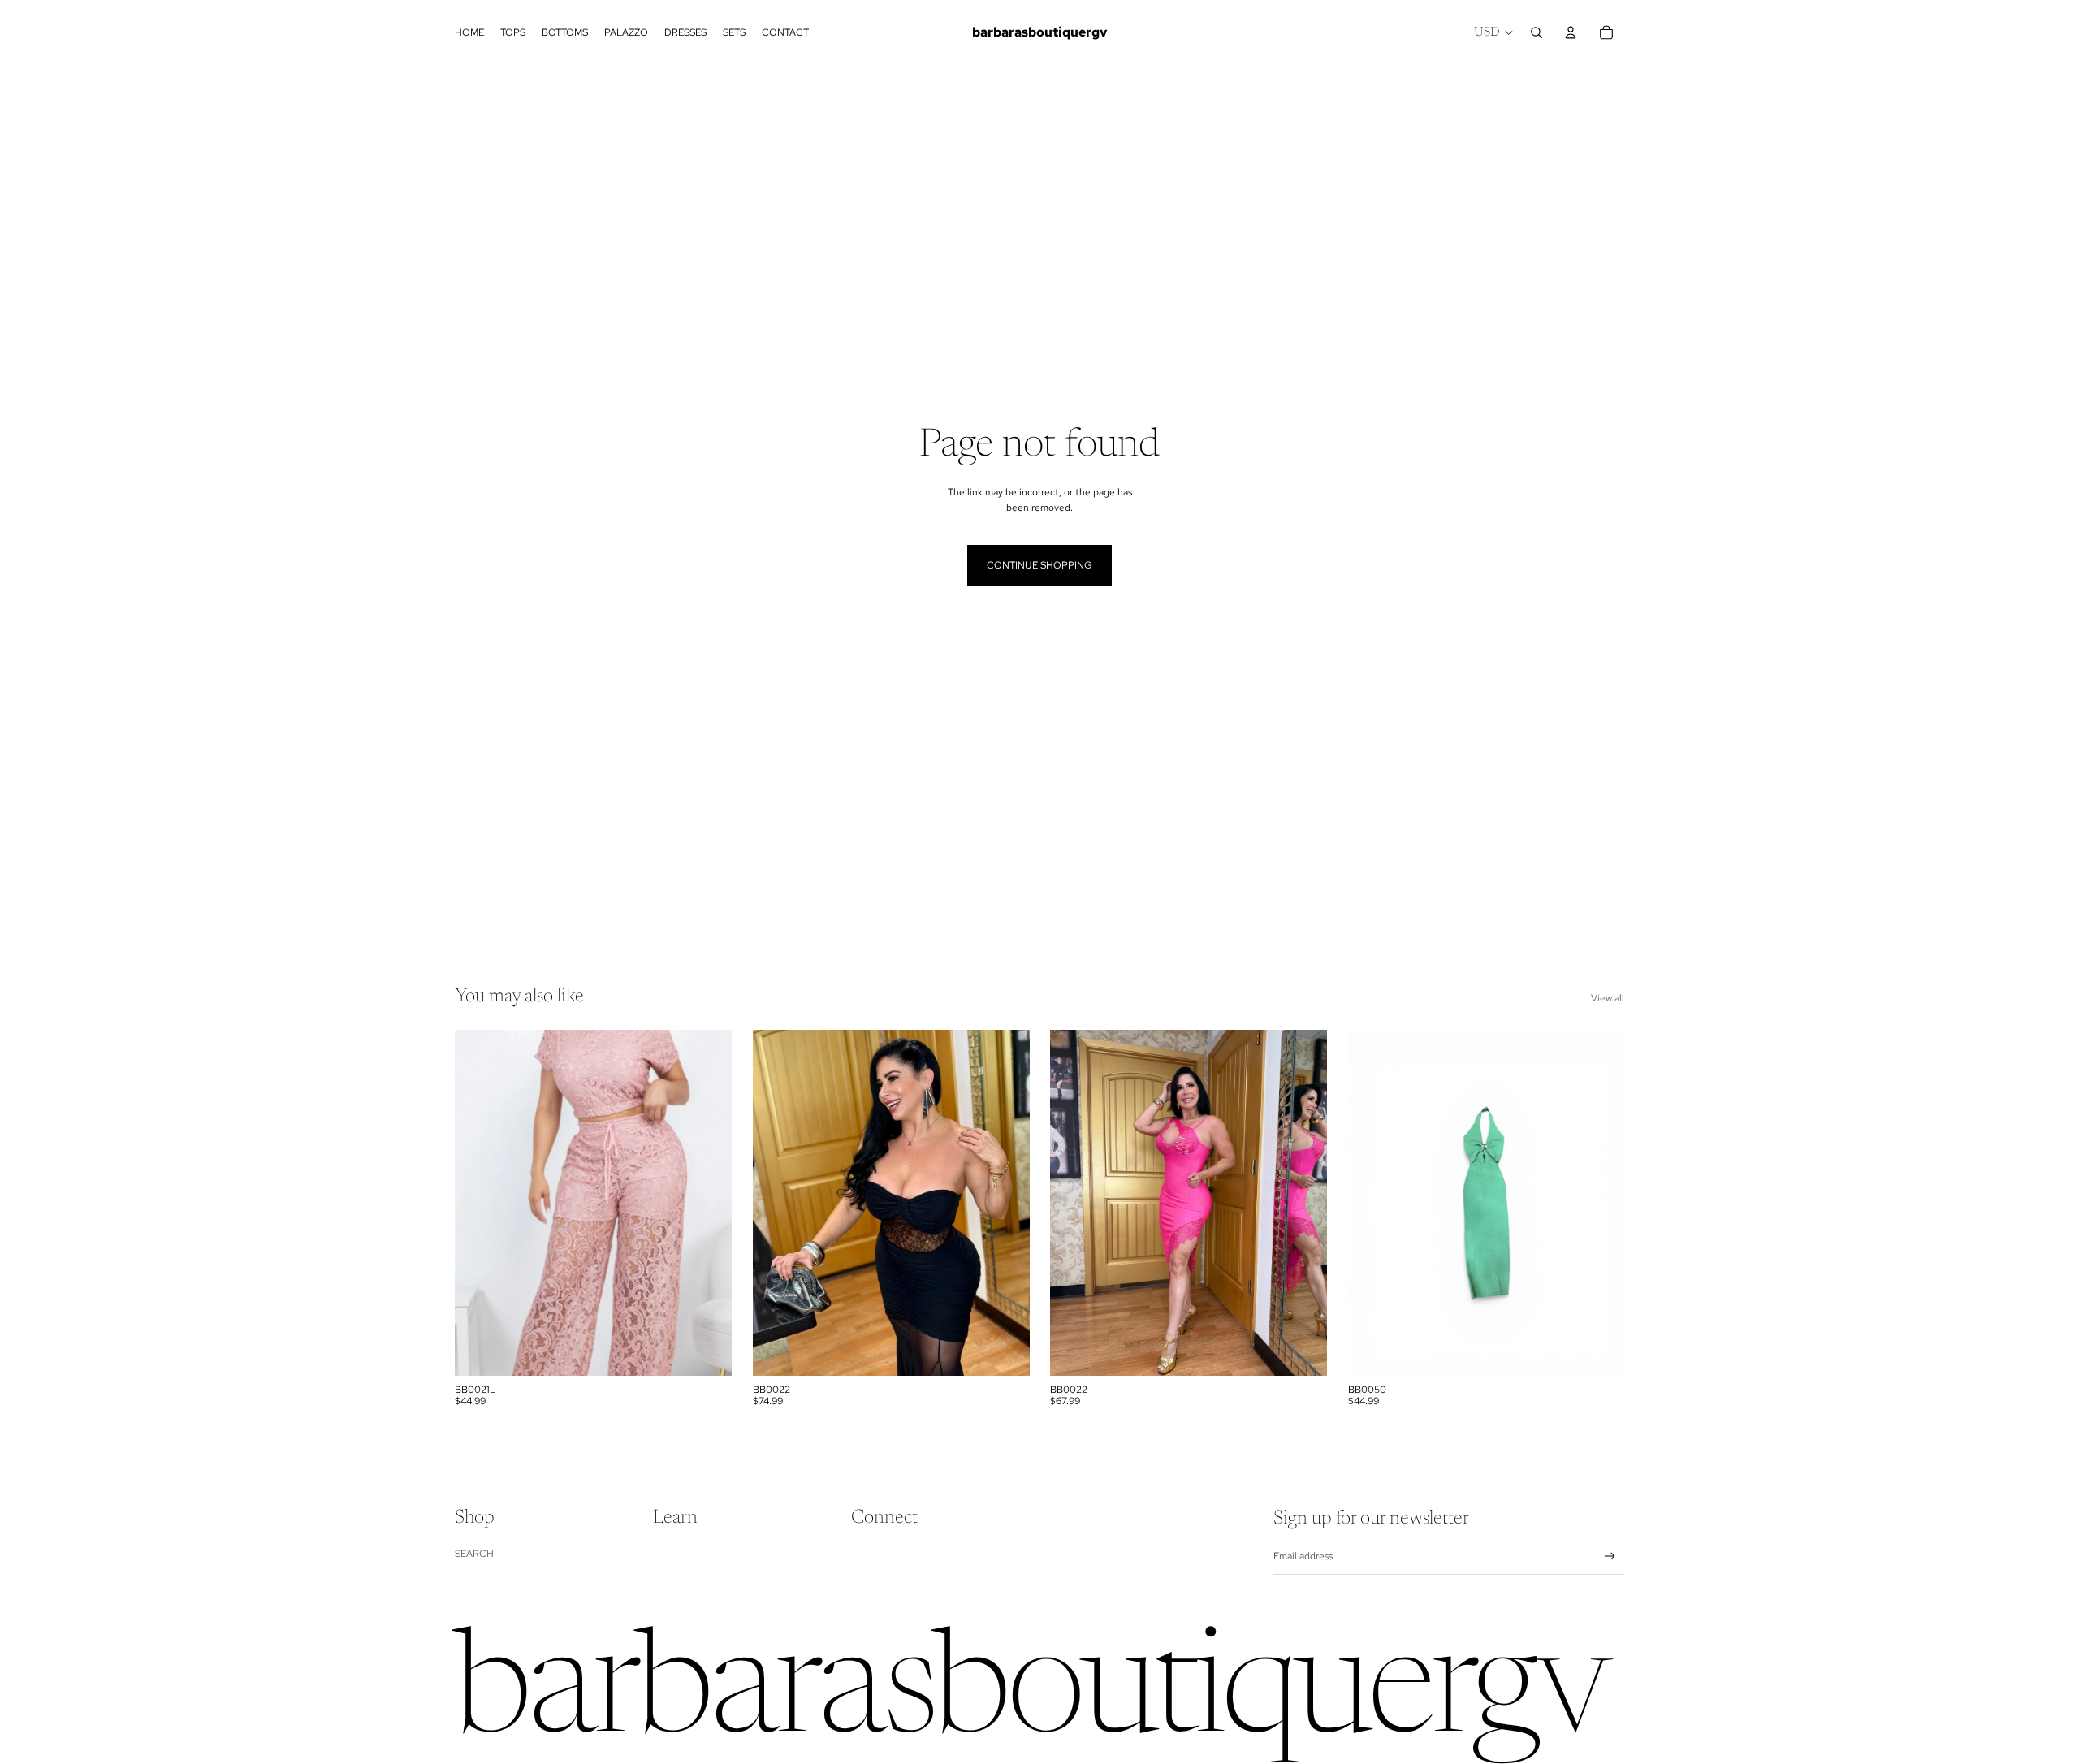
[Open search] (1537, 32)
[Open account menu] (1571, 32)
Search (474, 1554)
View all (1608, 998)
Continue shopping (1039, 565)
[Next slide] (707, 1203)
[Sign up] (1610, 1556)
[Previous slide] (479, 1203)
